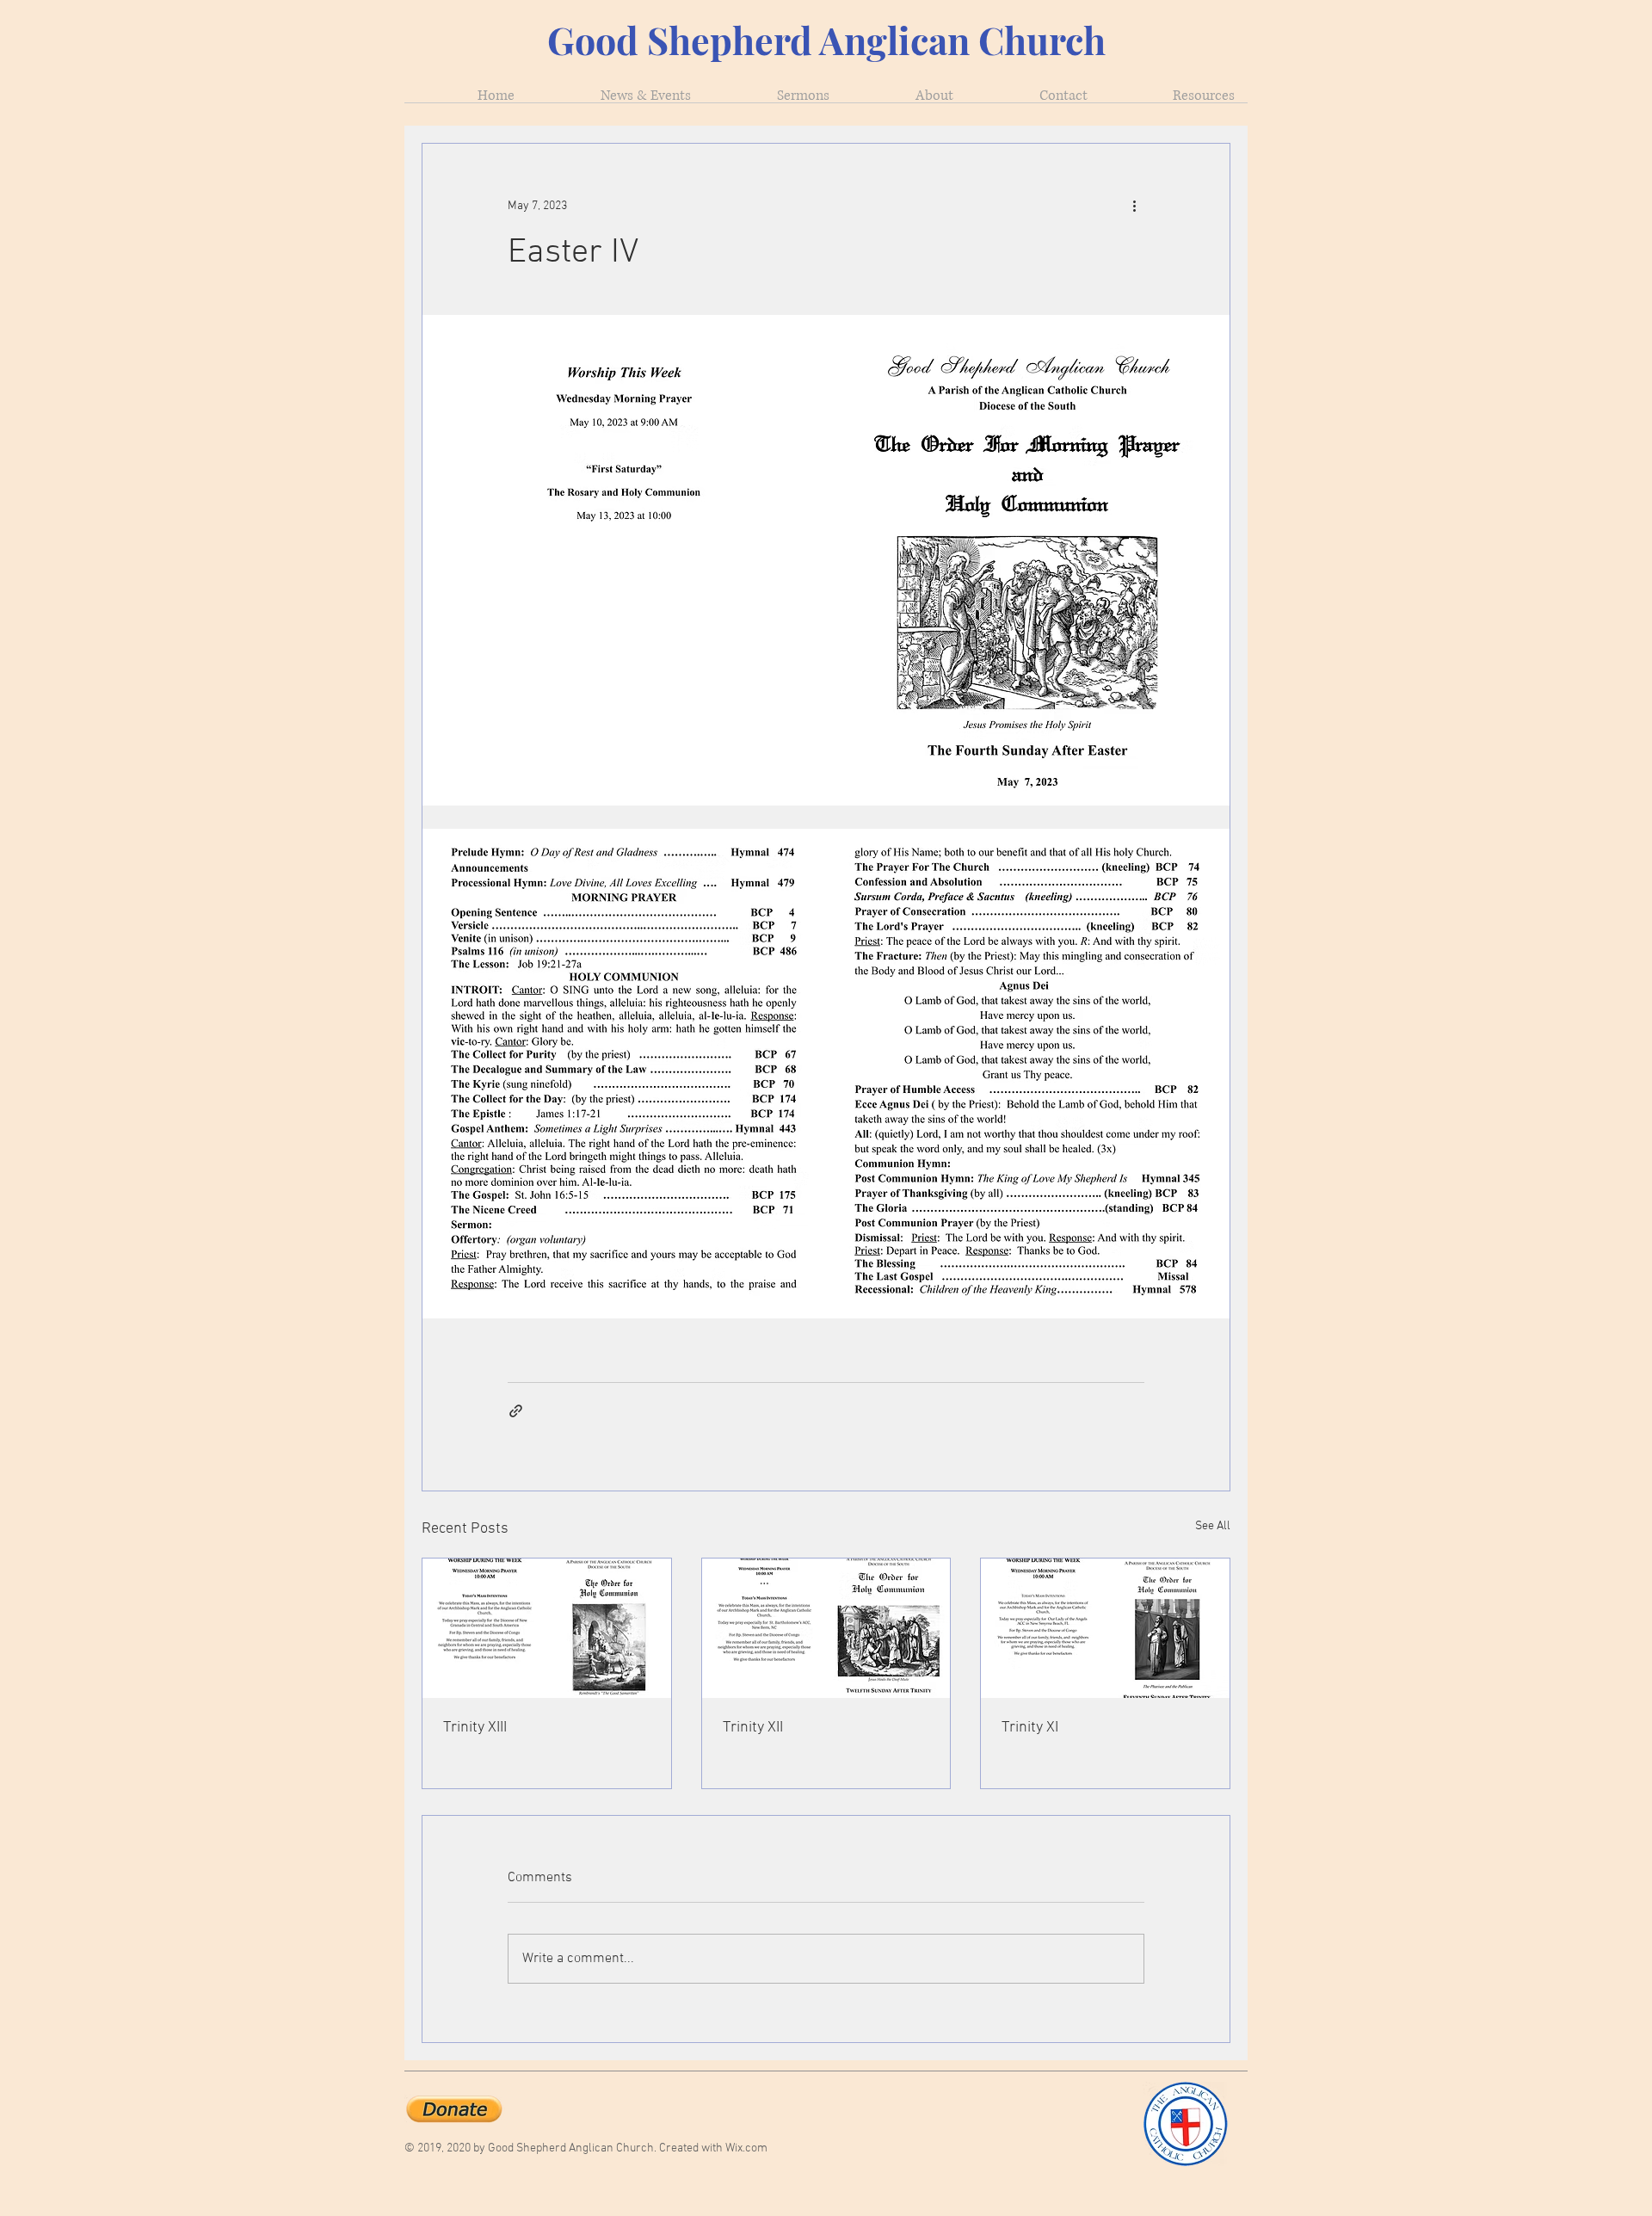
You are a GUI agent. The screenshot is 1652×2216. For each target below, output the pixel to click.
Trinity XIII (475, 1728)
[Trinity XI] (1105, 1628)
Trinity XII (753, 1728)
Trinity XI (1030, 1728)
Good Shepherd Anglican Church (826, 40)
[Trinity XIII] (547, 1628)
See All (1213, 1526)
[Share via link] (516, 1411)
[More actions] (1134, 206)
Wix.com (746, 2148)
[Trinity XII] (826, 1628)
